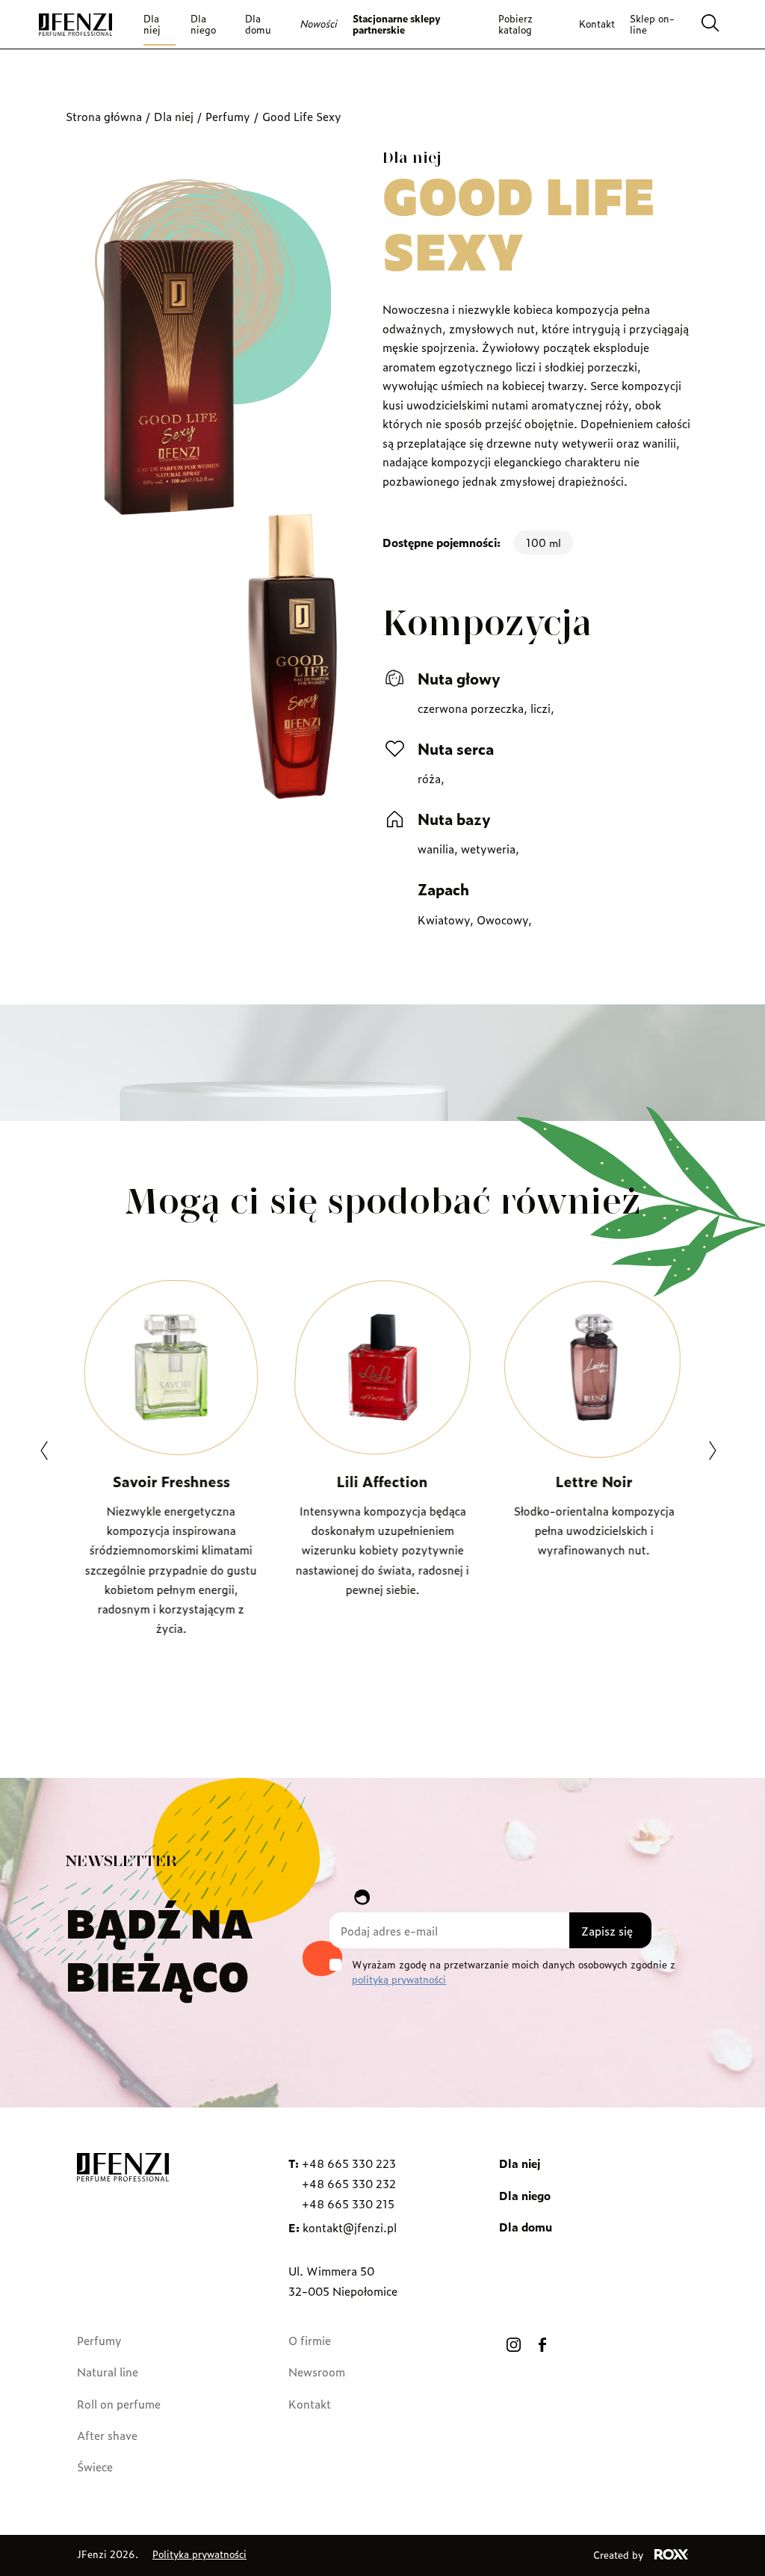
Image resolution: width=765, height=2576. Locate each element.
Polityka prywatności (199, 2554)
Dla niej (152, 24)
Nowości (319, 24)
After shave (107, 2435)
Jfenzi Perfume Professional (75, 25)
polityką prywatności (399, 1979)
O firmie (310, 2340)
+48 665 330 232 (349, 2183)
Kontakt (597, 24)
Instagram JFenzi (513, 2344)
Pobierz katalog (515, 24)
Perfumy (228, 116)
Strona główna (104, 116)
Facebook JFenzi (542, 2344)
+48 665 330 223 (349, 2163)
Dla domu (258, 24)
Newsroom (317, 2372)
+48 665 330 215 (348, 2203)
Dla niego (203, 24)
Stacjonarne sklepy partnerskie (397, 24)
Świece (95, 2467)
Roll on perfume (119, 2404)
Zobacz (171, 1684)
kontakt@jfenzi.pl (350, 2227)
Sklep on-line (652, 24)
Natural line (108, 2372)
